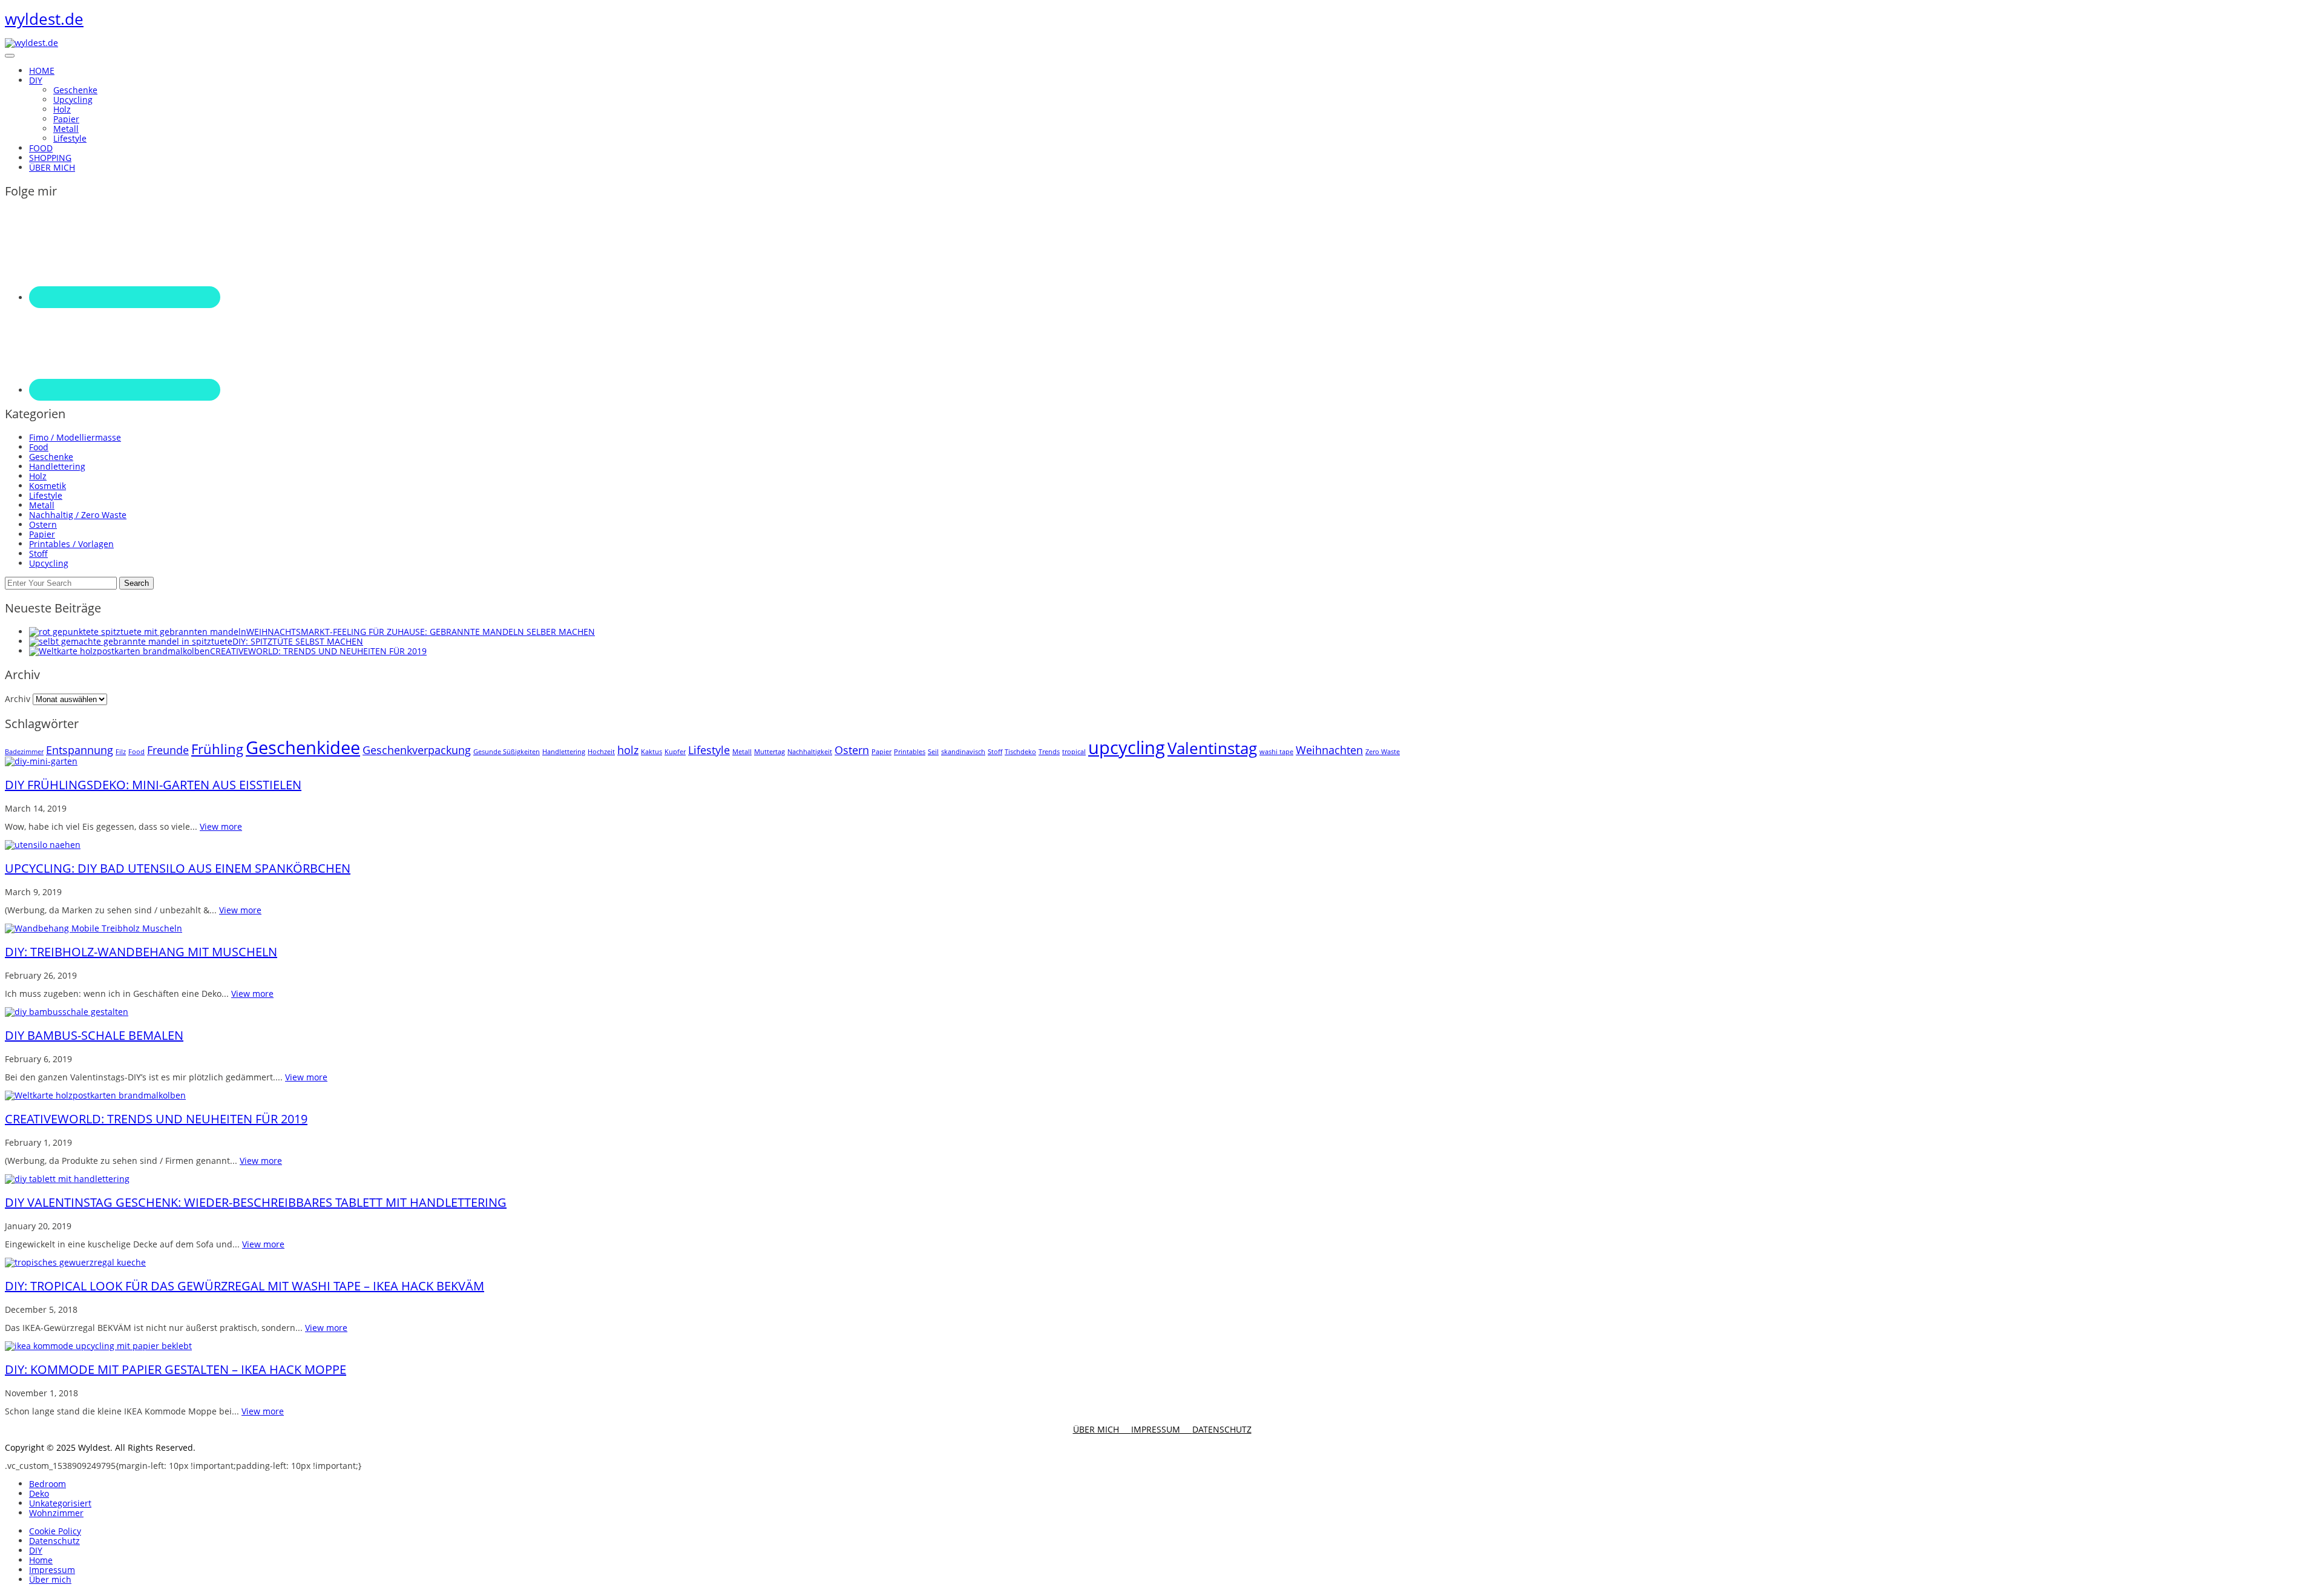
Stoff (38, 553)
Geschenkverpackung (417, 750)
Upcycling (73, 100)
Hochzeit (601, 752)
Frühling (217, 749)
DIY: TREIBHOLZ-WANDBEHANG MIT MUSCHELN (141, 952)
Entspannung (80, 750)
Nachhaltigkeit (810, 752)
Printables (910, 752)
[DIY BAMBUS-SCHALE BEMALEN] (67, 1012)
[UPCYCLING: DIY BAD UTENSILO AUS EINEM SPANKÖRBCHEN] (43, 845)
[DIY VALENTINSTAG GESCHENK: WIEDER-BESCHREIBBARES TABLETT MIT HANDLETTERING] (67, 1179)
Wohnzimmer (56, 1513)
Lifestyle (70, 138)
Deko (39, 1493)
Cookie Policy (55, 1531)
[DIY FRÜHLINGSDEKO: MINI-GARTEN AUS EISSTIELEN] (41, 761)
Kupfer (675, 752)
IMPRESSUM (1162, 1429)
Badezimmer (24, 752)
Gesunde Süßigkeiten (507, 752)
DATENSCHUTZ (1222, 1429)
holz (628, 750)
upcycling (1127, 747)
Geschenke (75, 90)
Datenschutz (54, 1541)
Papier (66, 119)
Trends (1049, 752)
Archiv (18, 699)
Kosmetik (48, 486)
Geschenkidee (303, 747)
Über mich (50, 1579)
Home (41, 1560)
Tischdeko (1020, 752)
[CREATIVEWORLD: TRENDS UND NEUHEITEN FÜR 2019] (95, 1095)
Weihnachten (1329, 750)
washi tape (1276, 752)
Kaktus (652, 752)
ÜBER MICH (1102, 1429)
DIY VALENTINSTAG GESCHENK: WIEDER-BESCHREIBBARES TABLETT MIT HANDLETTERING (256, 1202)
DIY (36, 1550)
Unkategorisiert (60, 1503)
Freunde (168, 750)
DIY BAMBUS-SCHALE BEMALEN (94, 1035)
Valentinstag (1212, 748)
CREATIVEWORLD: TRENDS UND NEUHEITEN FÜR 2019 (156, 1119)
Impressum (52, 1570)
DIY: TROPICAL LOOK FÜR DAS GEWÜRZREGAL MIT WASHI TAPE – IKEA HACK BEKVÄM (245, 1286)
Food (39, 447)
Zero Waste (1383, 752)
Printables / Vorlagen (71, 544)
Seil (933, 752)
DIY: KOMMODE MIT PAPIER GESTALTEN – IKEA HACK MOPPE (176, 1369)
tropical (1074, 752)
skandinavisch (963, 752)
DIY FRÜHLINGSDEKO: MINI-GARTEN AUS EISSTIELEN (153, 785)
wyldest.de (44, 19)
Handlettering (57, 466)
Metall (66, 129)
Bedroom (48, 1484)
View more (221, 826)
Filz (121, 752)
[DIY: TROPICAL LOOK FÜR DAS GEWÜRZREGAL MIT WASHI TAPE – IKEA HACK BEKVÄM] (75, 1262)
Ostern (43, 524)
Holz (62, 109)
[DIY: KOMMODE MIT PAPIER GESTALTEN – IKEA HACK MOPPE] (98, 1346)
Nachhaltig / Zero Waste (78, 515)
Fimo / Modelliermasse (75, 437)
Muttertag (770, 752)
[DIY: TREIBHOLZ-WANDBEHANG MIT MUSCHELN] (94, 928)
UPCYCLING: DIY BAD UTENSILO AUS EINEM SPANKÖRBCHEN (178, 868)
